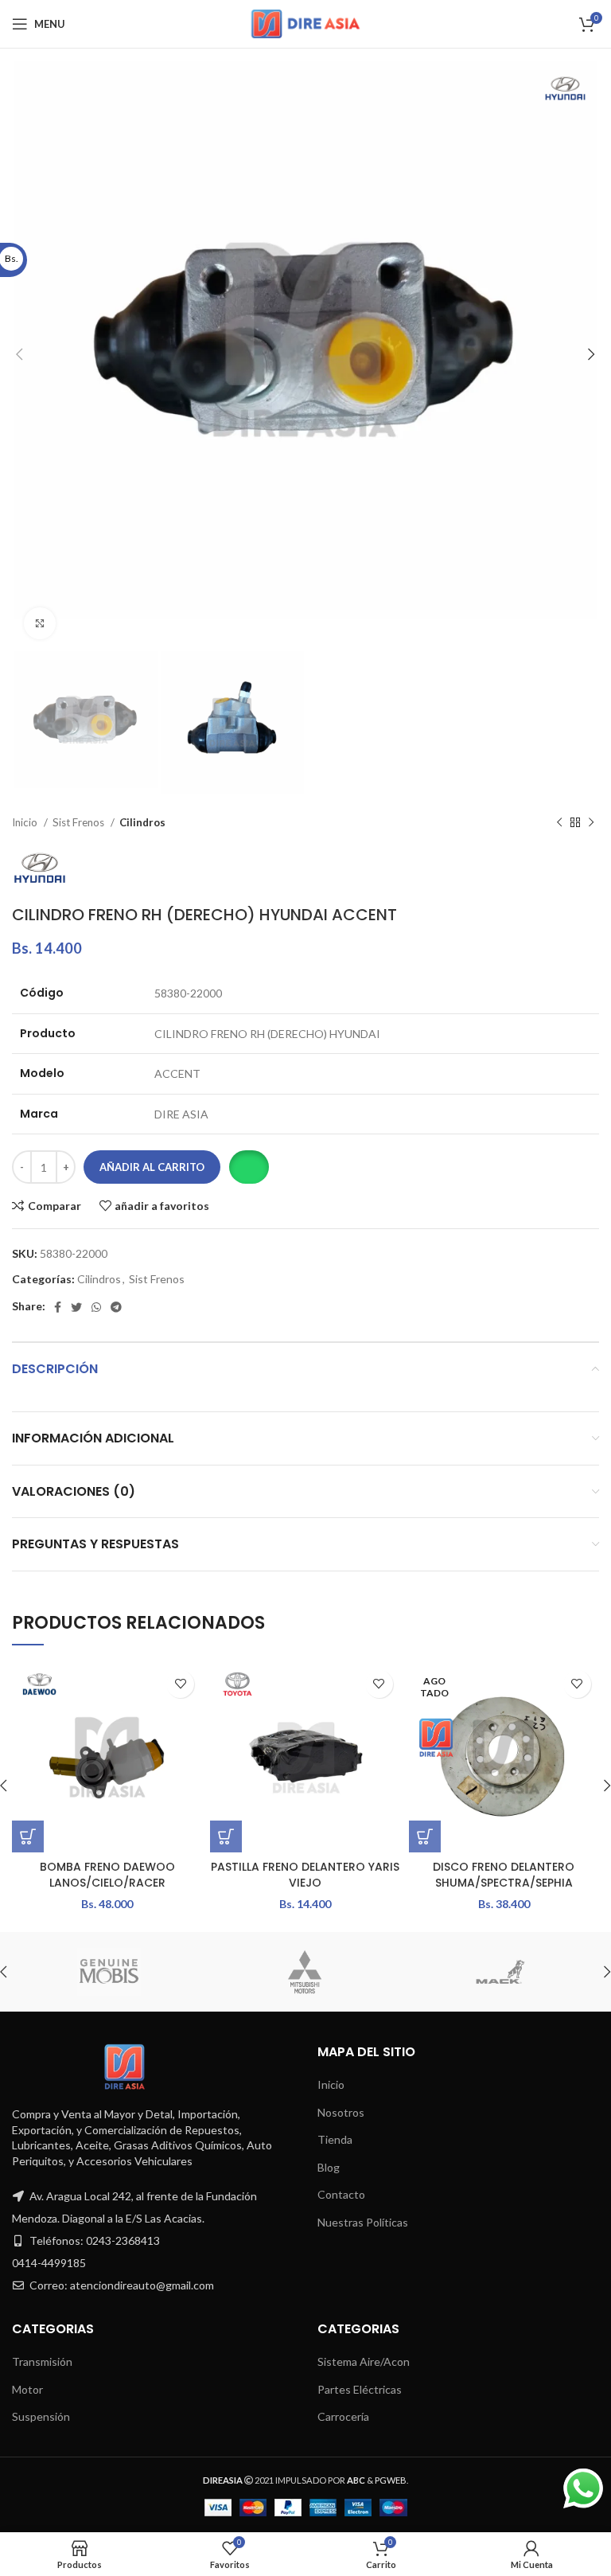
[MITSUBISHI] (305, 1972)
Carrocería (343, 2416)
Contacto (341, 2194)
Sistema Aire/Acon (364, 2361)
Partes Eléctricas (360, 2389)
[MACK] (500, 1972)
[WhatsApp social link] (96, 1307)
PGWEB (391, 2480)
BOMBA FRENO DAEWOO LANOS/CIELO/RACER (107, 1875)
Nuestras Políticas (363, 2222)
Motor (27, 2389)
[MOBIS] (109, 1972)
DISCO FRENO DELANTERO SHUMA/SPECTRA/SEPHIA (504, 1875)
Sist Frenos (80, 822)
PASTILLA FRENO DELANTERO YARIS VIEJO (305, 1875)
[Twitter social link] (76, 1307)
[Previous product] (559, 823)
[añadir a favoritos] (180, 1684)
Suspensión (41, 2416)
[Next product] (591, 823)
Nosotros (341, 2112)
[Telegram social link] (116, 1307)
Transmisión (42, 2361)
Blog (329, 2167)
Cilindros (142, 822)
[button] (249, 1167)
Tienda (335, 2139)
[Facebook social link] (58, 1307)
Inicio (26, 822)
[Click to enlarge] (40, 623)
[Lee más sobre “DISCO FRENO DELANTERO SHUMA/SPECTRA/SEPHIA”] (425, 1836)
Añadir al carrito (152, 1167)
